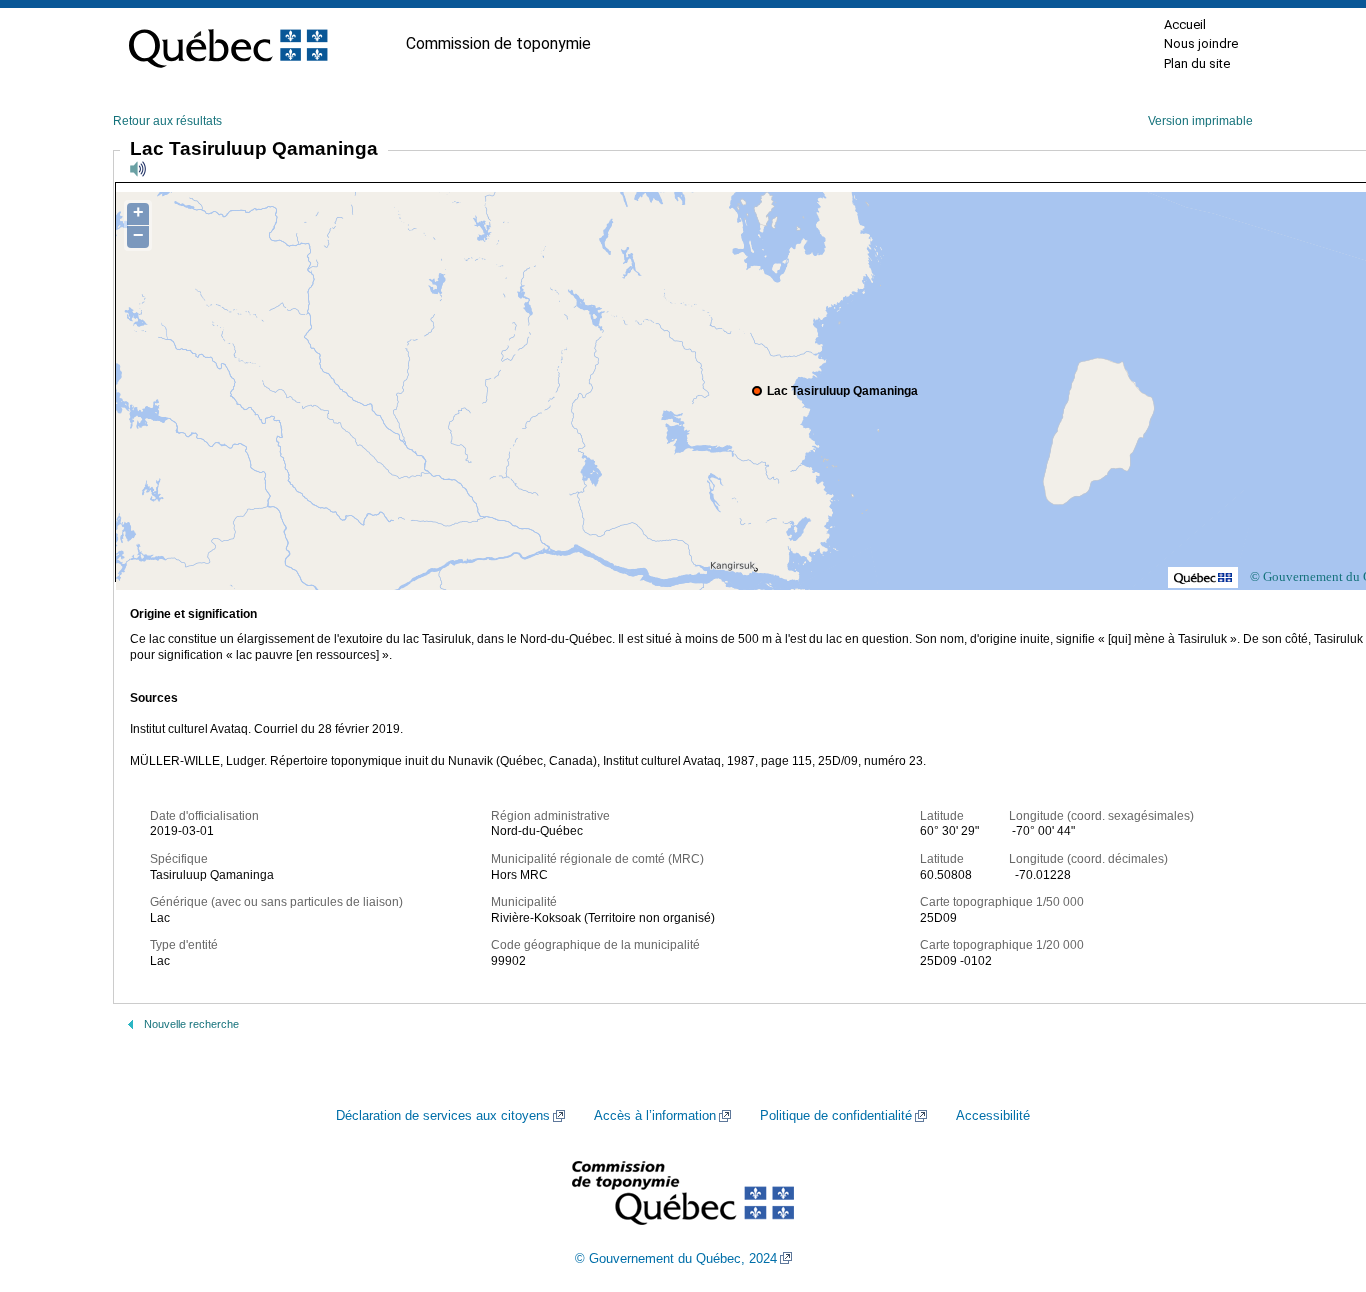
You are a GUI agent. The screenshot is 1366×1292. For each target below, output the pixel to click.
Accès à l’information (655, 1116)
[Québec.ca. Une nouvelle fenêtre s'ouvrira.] (228, 44)
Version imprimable (1200, 121)
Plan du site (1197, 63)
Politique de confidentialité (836, 1116)
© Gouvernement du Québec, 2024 (676, 1259)
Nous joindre (1201, 43)
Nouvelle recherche (191, 1024)
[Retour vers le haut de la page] (1316, 1182)
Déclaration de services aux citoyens (443, 1116)
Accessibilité (993, 1116)
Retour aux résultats (167, 121)
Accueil (1185, 24)
